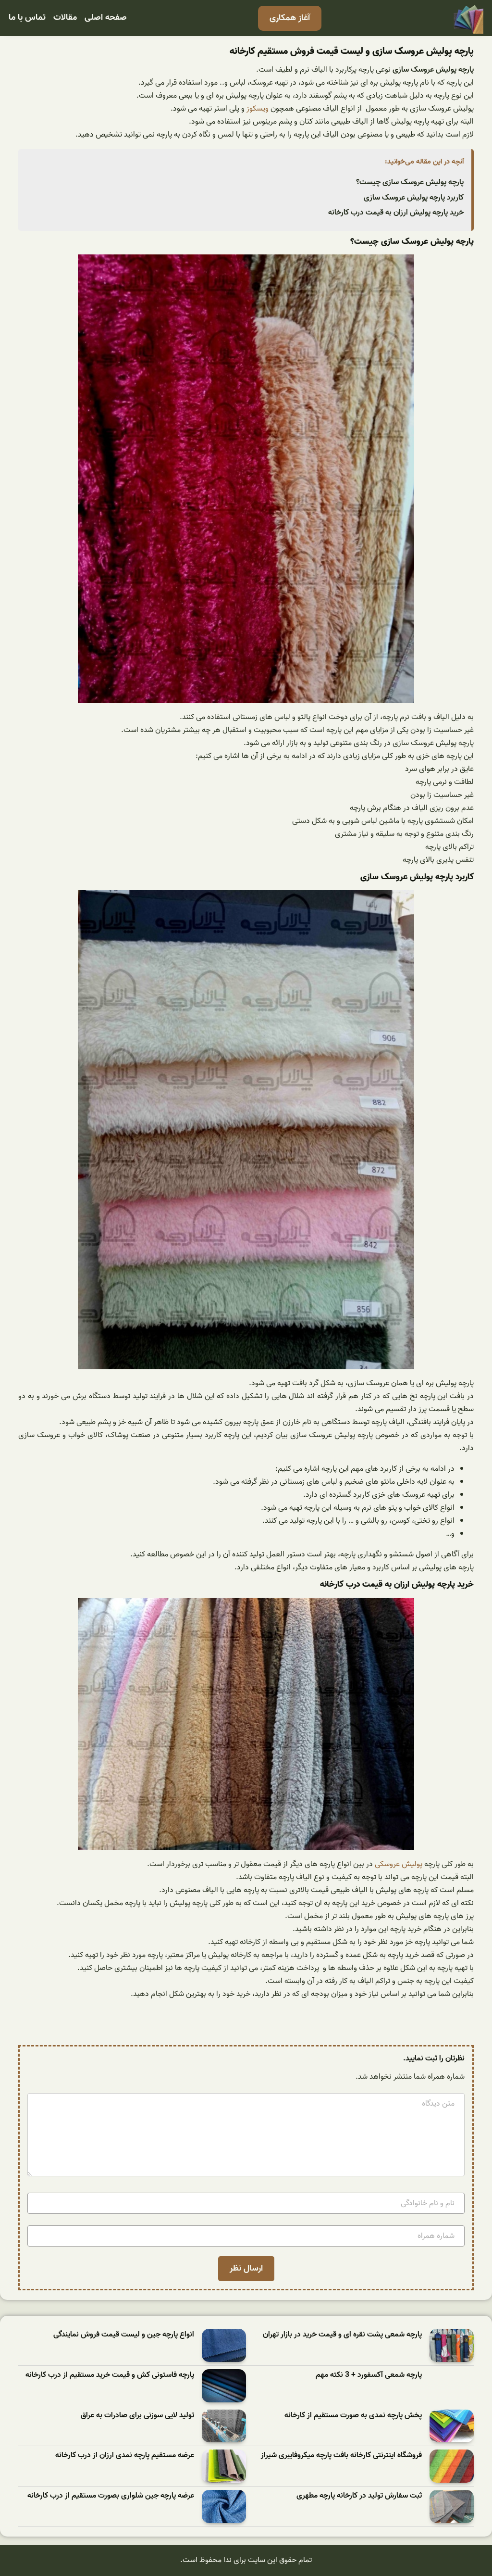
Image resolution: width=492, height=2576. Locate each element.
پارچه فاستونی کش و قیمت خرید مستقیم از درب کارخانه (110, 2375)
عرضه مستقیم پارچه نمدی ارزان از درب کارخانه (125, 2456)
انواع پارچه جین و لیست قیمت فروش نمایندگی (124, 2335)
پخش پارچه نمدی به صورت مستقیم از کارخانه (353, 2416)
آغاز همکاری (290, 18)
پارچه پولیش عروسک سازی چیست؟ (410, 182)
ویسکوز (257, 109)
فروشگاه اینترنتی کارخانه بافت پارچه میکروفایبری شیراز (341, 2456)
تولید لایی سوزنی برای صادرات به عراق (137, 2416)
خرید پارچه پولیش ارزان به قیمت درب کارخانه (396, 213)
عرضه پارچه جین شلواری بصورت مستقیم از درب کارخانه (111, 2496)
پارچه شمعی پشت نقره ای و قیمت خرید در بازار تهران (342, 2335)
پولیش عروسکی (399, 1864)
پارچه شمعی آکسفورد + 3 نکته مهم (369, 2375)
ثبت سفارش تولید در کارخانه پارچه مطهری (359, 2496)
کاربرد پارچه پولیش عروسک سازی (414, 198)
